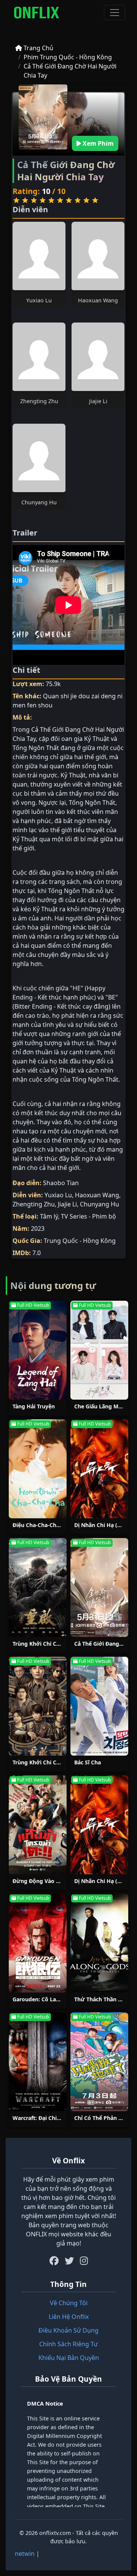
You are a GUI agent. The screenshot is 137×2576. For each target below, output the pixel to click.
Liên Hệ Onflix (69, 2317)
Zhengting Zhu (39, 401)
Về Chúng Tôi (69, 2303)
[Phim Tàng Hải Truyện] (38, 1350)
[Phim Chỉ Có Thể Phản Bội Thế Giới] (99, 2062)
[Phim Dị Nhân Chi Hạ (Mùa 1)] (99, 1469)
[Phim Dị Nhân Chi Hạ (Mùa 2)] (99, 1825)
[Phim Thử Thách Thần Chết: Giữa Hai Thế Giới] (99, 1943)
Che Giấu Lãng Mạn (100, 1406)
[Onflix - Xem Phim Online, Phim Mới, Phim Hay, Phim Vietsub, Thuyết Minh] (37, 13)
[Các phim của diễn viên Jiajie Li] (98, 357)
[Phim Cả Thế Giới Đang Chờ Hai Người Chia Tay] (99, 1588)
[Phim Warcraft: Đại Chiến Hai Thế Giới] (38, 2062)
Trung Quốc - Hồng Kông (80, 1241)
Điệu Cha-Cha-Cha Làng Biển (50, 1525)
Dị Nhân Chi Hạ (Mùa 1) (105, 1525)
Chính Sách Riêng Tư (68, 2344)
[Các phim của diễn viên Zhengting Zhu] (39, 357)
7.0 (37, 1253)
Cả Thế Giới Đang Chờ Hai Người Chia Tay (70, 71)
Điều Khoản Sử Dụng (68, 2330)
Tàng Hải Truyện (34, 1406)
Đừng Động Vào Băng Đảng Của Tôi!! (60, 1881)
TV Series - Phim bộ (88, 1216)
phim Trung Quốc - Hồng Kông (68, 57)
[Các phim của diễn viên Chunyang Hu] (39, 458)
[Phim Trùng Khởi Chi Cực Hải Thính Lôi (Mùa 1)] (38, 1588)
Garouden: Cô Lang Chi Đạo (49, 1999)
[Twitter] (69, 2261)
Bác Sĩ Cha (88, 1762)
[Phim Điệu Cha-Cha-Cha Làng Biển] (38, 1469)
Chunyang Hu (39, 502)
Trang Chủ (38, 48)
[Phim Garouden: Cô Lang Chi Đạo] (38, 1943)
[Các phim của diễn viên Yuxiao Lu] (39, 256)
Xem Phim (97, 143)
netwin (25, 2554)
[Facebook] (54, 2261)
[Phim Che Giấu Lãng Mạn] (99, 1350)
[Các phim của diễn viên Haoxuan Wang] (98, 256)
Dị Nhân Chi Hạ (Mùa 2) (105, 1881)
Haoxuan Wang (98, 300)
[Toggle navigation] (115, 13)
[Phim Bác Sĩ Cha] (99, 1706)
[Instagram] (84, 2261)
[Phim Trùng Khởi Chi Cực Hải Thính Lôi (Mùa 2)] (38, 1706)
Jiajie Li (98, 401)
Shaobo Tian (61, 1183)
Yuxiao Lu (39, 300)
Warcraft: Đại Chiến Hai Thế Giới (55, 2118)
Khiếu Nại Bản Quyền (69, 2358)
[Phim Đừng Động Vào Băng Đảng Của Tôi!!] (38, 1825)
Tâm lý (49, 1216)
